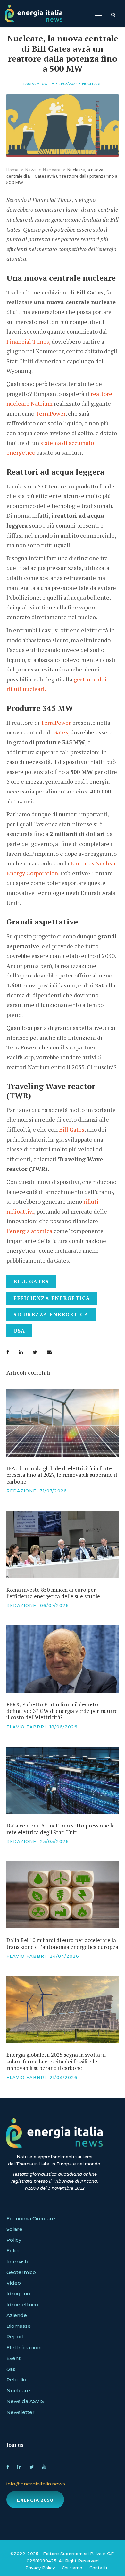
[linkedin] (19, 2466)
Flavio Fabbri (26, 1727)
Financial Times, (28, 341)
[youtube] (44, 2466)
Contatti (98, 2568)
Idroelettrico (22, 2304)
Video (14, 2283)
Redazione (21, 1491)
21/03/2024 (68, 84)
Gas (11, 2369)
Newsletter (21, 2412)
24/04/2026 (64, 1956)
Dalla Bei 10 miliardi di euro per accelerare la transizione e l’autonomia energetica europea (62, 1943)
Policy (14, 2240)
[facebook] (8, 2466)
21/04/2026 (64, 2077)
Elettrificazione (25, 2348)
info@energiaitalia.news (36, 2484)
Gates (61, 732)
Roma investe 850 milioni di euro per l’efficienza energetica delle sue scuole (53, 1593)
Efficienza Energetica (52, 1298)
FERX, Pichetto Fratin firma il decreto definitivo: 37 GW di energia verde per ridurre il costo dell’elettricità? (62, 1711)
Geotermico (21, 2272)
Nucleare (92, 84)
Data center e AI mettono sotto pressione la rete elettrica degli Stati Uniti (61, 1829)
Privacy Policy (40, 2568)
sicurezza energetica (51, 1314)
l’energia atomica (29, 1231)
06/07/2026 (54, 1605)
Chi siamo (72, 2568)
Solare (14, 2229)
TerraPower (50, 413)
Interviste (18, 2261)
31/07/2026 (54, 1491)
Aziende (17, 2315)
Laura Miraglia (39, 84)
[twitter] (32, 2466)
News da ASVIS (25, 2401)
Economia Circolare (31, 2218)
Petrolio (16, 2380)
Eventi (14, 2358)
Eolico (14, 2251)
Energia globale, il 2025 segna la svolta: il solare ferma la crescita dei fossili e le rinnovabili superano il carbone (56, 2061)
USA (19, 1331)
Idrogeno (18, 2294)
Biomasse (19, 2326)
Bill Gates (72, 1129)
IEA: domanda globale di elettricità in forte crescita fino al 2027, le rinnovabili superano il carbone (62, 1475)
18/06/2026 (64, 1727)
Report (15, 2337)
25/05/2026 (54, 1841)
